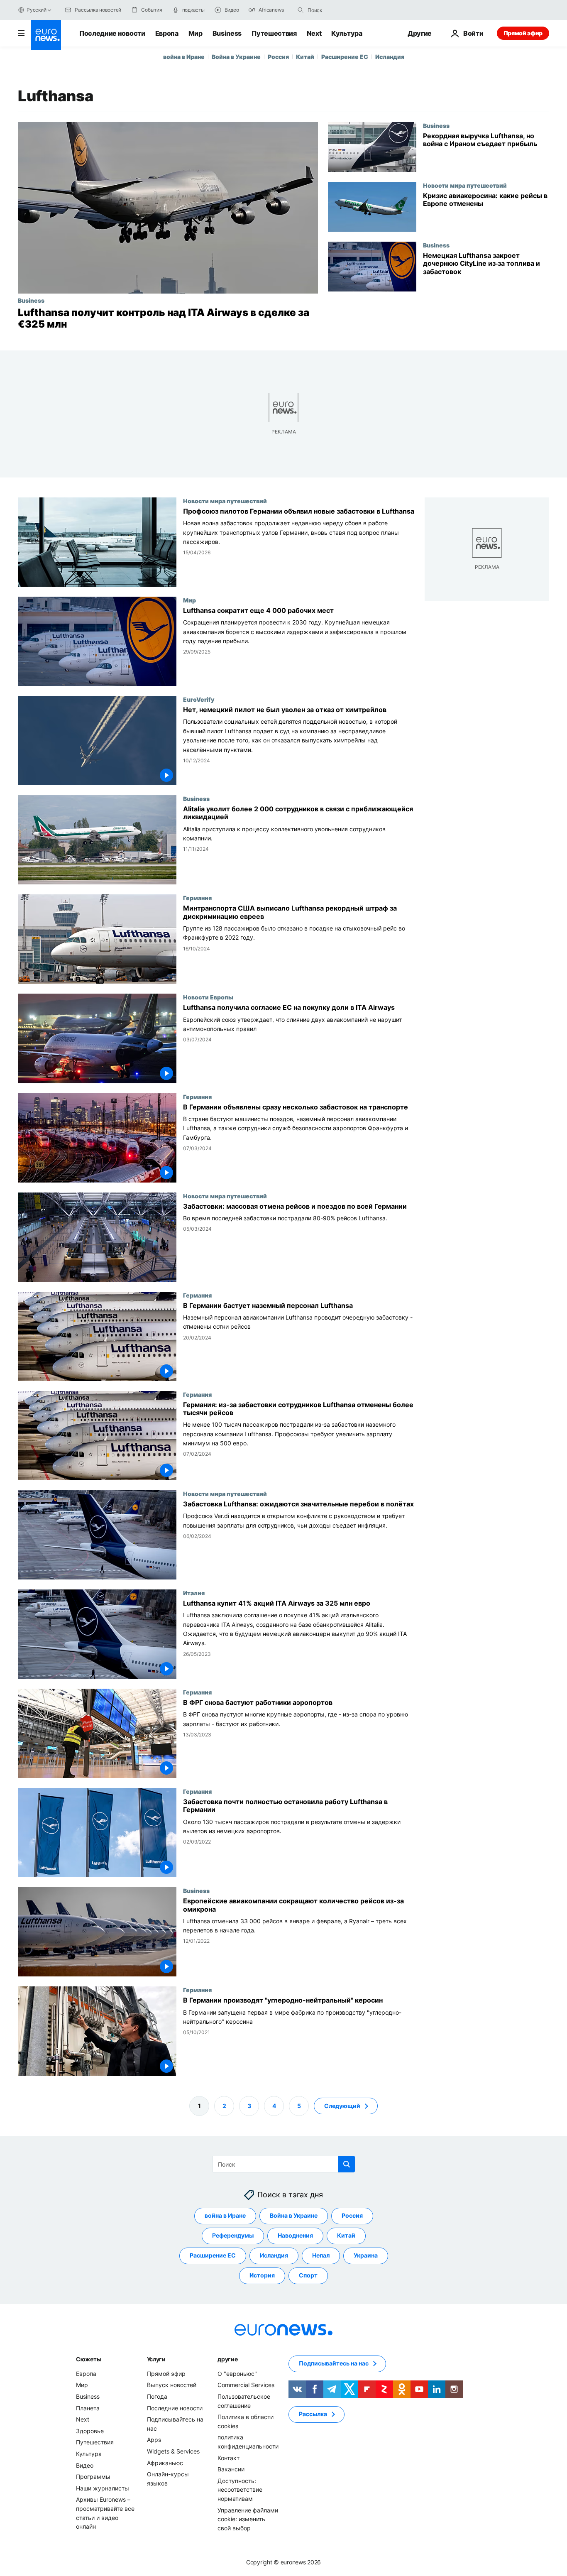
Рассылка (313, 2414)
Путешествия (274, 33)
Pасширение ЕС (345, 57)
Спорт (308, 2275)
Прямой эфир (523, 33)
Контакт (229, 2457)
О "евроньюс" (237, 2374)
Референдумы (233, 2235)
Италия (194, 1593)
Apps (154, 2440)
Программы (93, 2477)
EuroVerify (199, 699)
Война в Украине (236, 57)
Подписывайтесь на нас (334, 2363)
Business (227, 33)
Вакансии (231, 2469)
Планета (88, 2408)
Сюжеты (88, 2359)
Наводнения (295, 2235)
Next (314, 33)
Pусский (36, 10)
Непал (321, 2255)
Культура (347, 33)
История (262, 2275)
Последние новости (112, 33)
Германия (197, 898)
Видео (85, 2465)
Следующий (342, 2105)
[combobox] (342, 10)
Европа (167, 33)
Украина (366, 2255)
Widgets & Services (173, 2451)
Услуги (156, 2359)
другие (227, 2359)
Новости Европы (208, 997)
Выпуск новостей (172, 2385)
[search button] (301, 10)
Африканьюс (165, 2462)
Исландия (390, 57)
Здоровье (90, 2430)
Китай (305, 57)
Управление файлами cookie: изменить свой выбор (248, 2519)
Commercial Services (246, 2385)
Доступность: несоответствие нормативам (240, 2489)
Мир (196, 33)
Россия (278, 57)
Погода (157, 2396)
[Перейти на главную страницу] (46, 35)
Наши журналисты (103, 2488)
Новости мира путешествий (465, 185)
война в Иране (184, 57)
